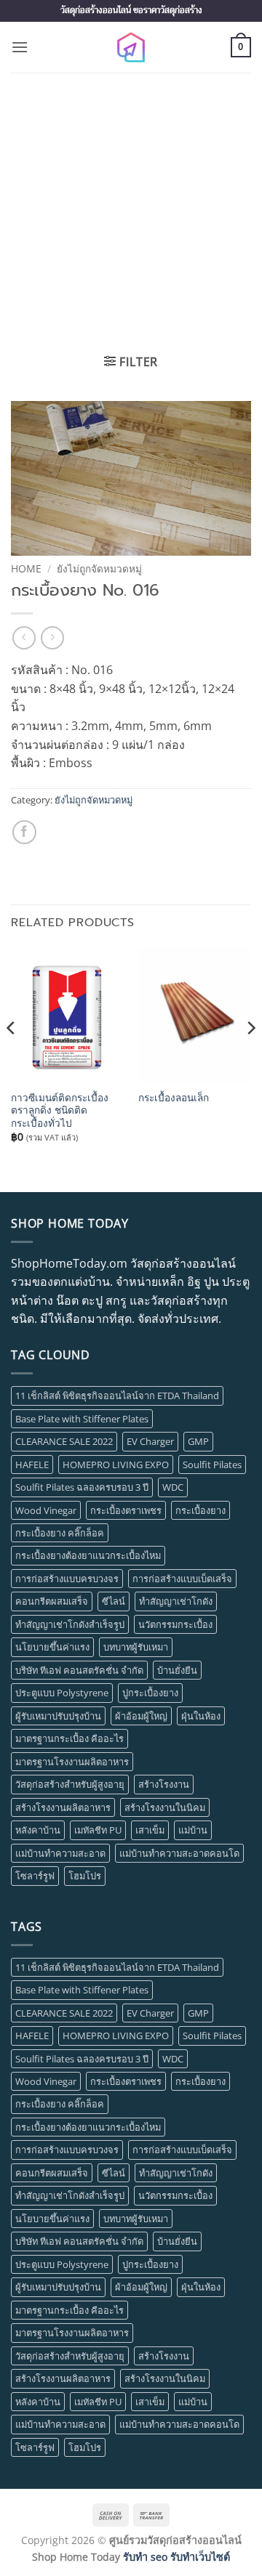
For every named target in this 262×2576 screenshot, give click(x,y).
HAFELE (32, 1465)
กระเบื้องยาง (201, 1510)
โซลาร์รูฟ (35, 1876)
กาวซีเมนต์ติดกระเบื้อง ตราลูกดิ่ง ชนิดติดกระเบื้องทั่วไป (60, 1110)
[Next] (250, 1057)
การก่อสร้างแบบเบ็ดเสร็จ (182, 1579)
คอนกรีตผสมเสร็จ (52, 1601)
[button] (20, 47)
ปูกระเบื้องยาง (150, 1693)
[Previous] (12, 1057)
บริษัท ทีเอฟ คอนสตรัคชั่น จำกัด (79, 1670)
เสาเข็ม (150, 1830)
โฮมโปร (85, 1876)
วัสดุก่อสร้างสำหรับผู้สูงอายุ (70, 1784)
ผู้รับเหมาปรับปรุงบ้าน (58, 1716)
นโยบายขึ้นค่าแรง (52, 1647)
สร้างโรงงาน (164, 1784)
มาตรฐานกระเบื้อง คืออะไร (70, 1738)
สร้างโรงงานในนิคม (165, 1807)
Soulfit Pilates (212, 1465)
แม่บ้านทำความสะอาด (60, 1853)
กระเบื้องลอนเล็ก (174, 1098)
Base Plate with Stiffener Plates (82, 1419)
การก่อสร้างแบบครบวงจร (67, 1579)
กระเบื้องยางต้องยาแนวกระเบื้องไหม (88, 1555)
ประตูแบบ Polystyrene (62, 1693)
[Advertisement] (131, 211)
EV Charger (150, 1441)
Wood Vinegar (46, 1510)
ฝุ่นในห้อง (201, 1716)
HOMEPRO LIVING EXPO (116, 1465)
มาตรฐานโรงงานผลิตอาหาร (72, 1762)
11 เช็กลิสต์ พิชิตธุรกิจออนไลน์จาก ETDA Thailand (117, 1396)
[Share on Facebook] (24, 832)
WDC (173, 1487)
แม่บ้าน (193, 1830)
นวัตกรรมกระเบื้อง (175, 1624)
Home (26, 568)
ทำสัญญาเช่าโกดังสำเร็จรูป (70, 1624)
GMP (198, 1441)
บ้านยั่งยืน (177, 1670)
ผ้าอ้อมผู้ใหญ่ (141, 1716)
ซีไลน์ (114, 1601)
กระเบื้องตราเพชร (126, 1510)
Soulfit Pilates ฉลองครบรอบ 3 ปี (82, 1487)
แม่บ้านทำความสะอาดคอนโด (179, 1853)
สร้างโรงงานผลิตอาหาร (63, 1807)
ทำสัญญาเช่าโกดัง (176, 1601)
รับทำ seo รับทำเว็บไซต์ (176, 2557)
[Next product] (24, 637)
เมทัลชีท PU (98, 1830)
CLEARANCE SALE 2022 (64, 1441)
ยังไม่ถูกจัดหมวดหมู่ (99, 568)
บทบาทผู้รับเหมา (136, 1647)
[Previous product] (52, 637)
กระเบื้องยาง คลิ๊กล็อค (60, 1533)
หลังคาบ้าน (38, 1830)
